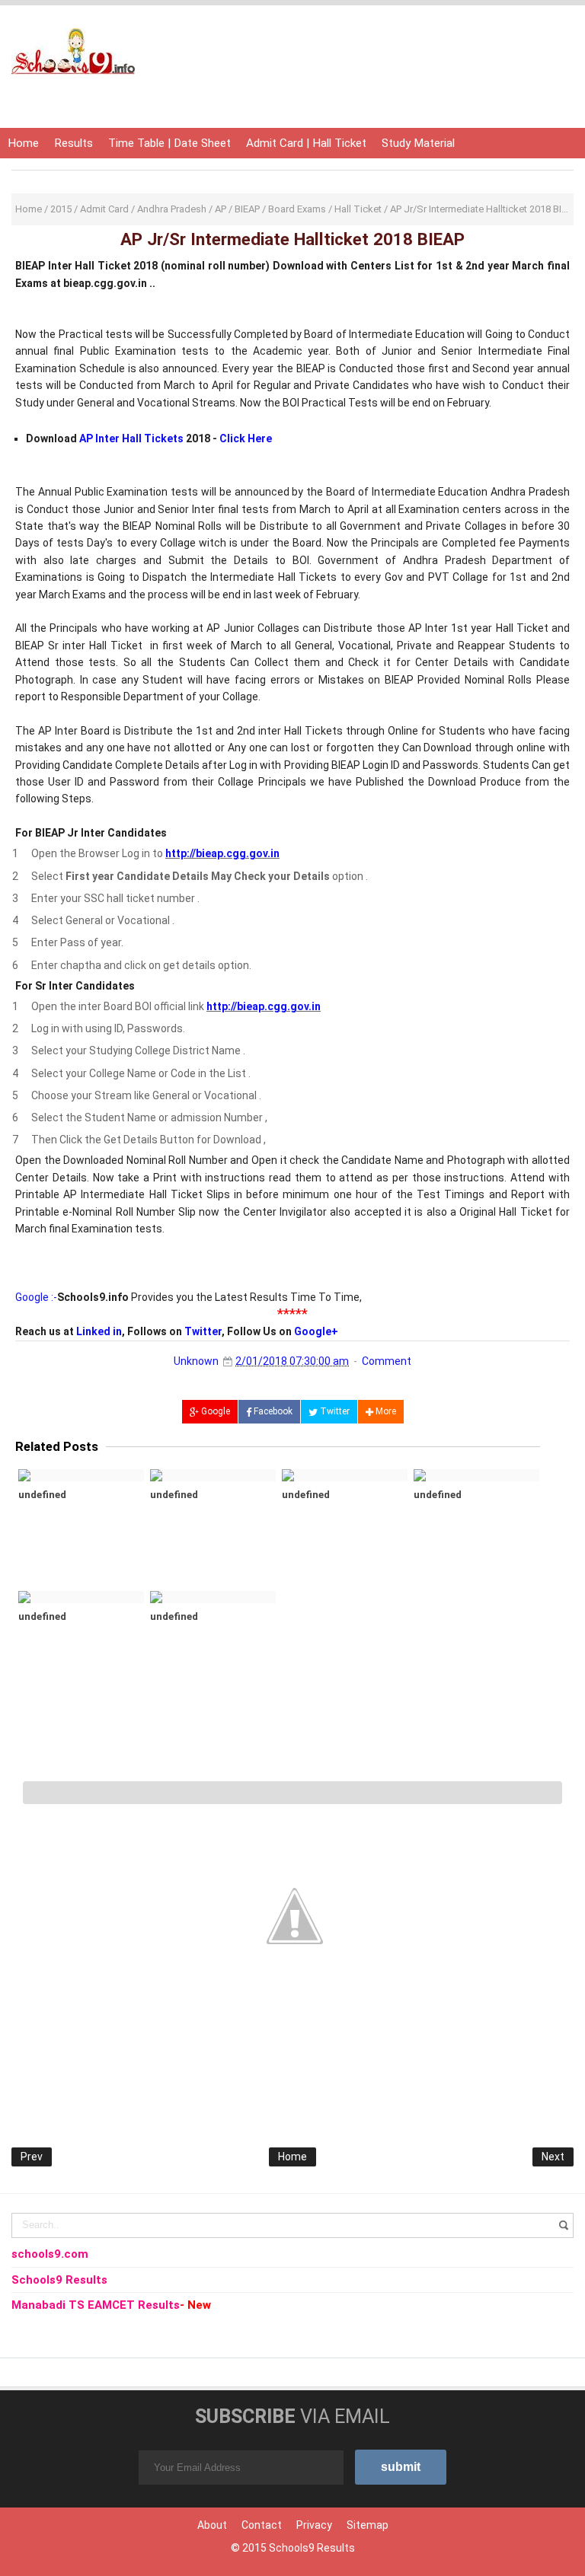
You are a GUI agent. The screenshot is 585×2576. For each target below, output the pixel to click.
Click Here (246, 438)
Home (23, 143)
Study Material (418, 143)
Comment (387, 1361)
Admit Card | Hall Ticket (306, 143)
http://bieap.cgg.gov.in (222, 853)
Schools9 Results (312, 2548)
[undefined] (81, 1475)
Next (553, 2157)
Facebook (272, 1411)
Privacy (314, 2525)
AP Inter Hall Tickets (131, 438)
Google (214, 1411)
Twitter (203, 1331)
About (212, 2525)
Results (74, 143)
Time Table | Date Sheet (169, 143)
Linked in (99, 1331)
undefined (42, 1495)
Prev (32, 2157)
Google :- (36, 1297)
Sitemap (368, 2525)
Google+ (316, 1331)
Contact (262, 2525)
